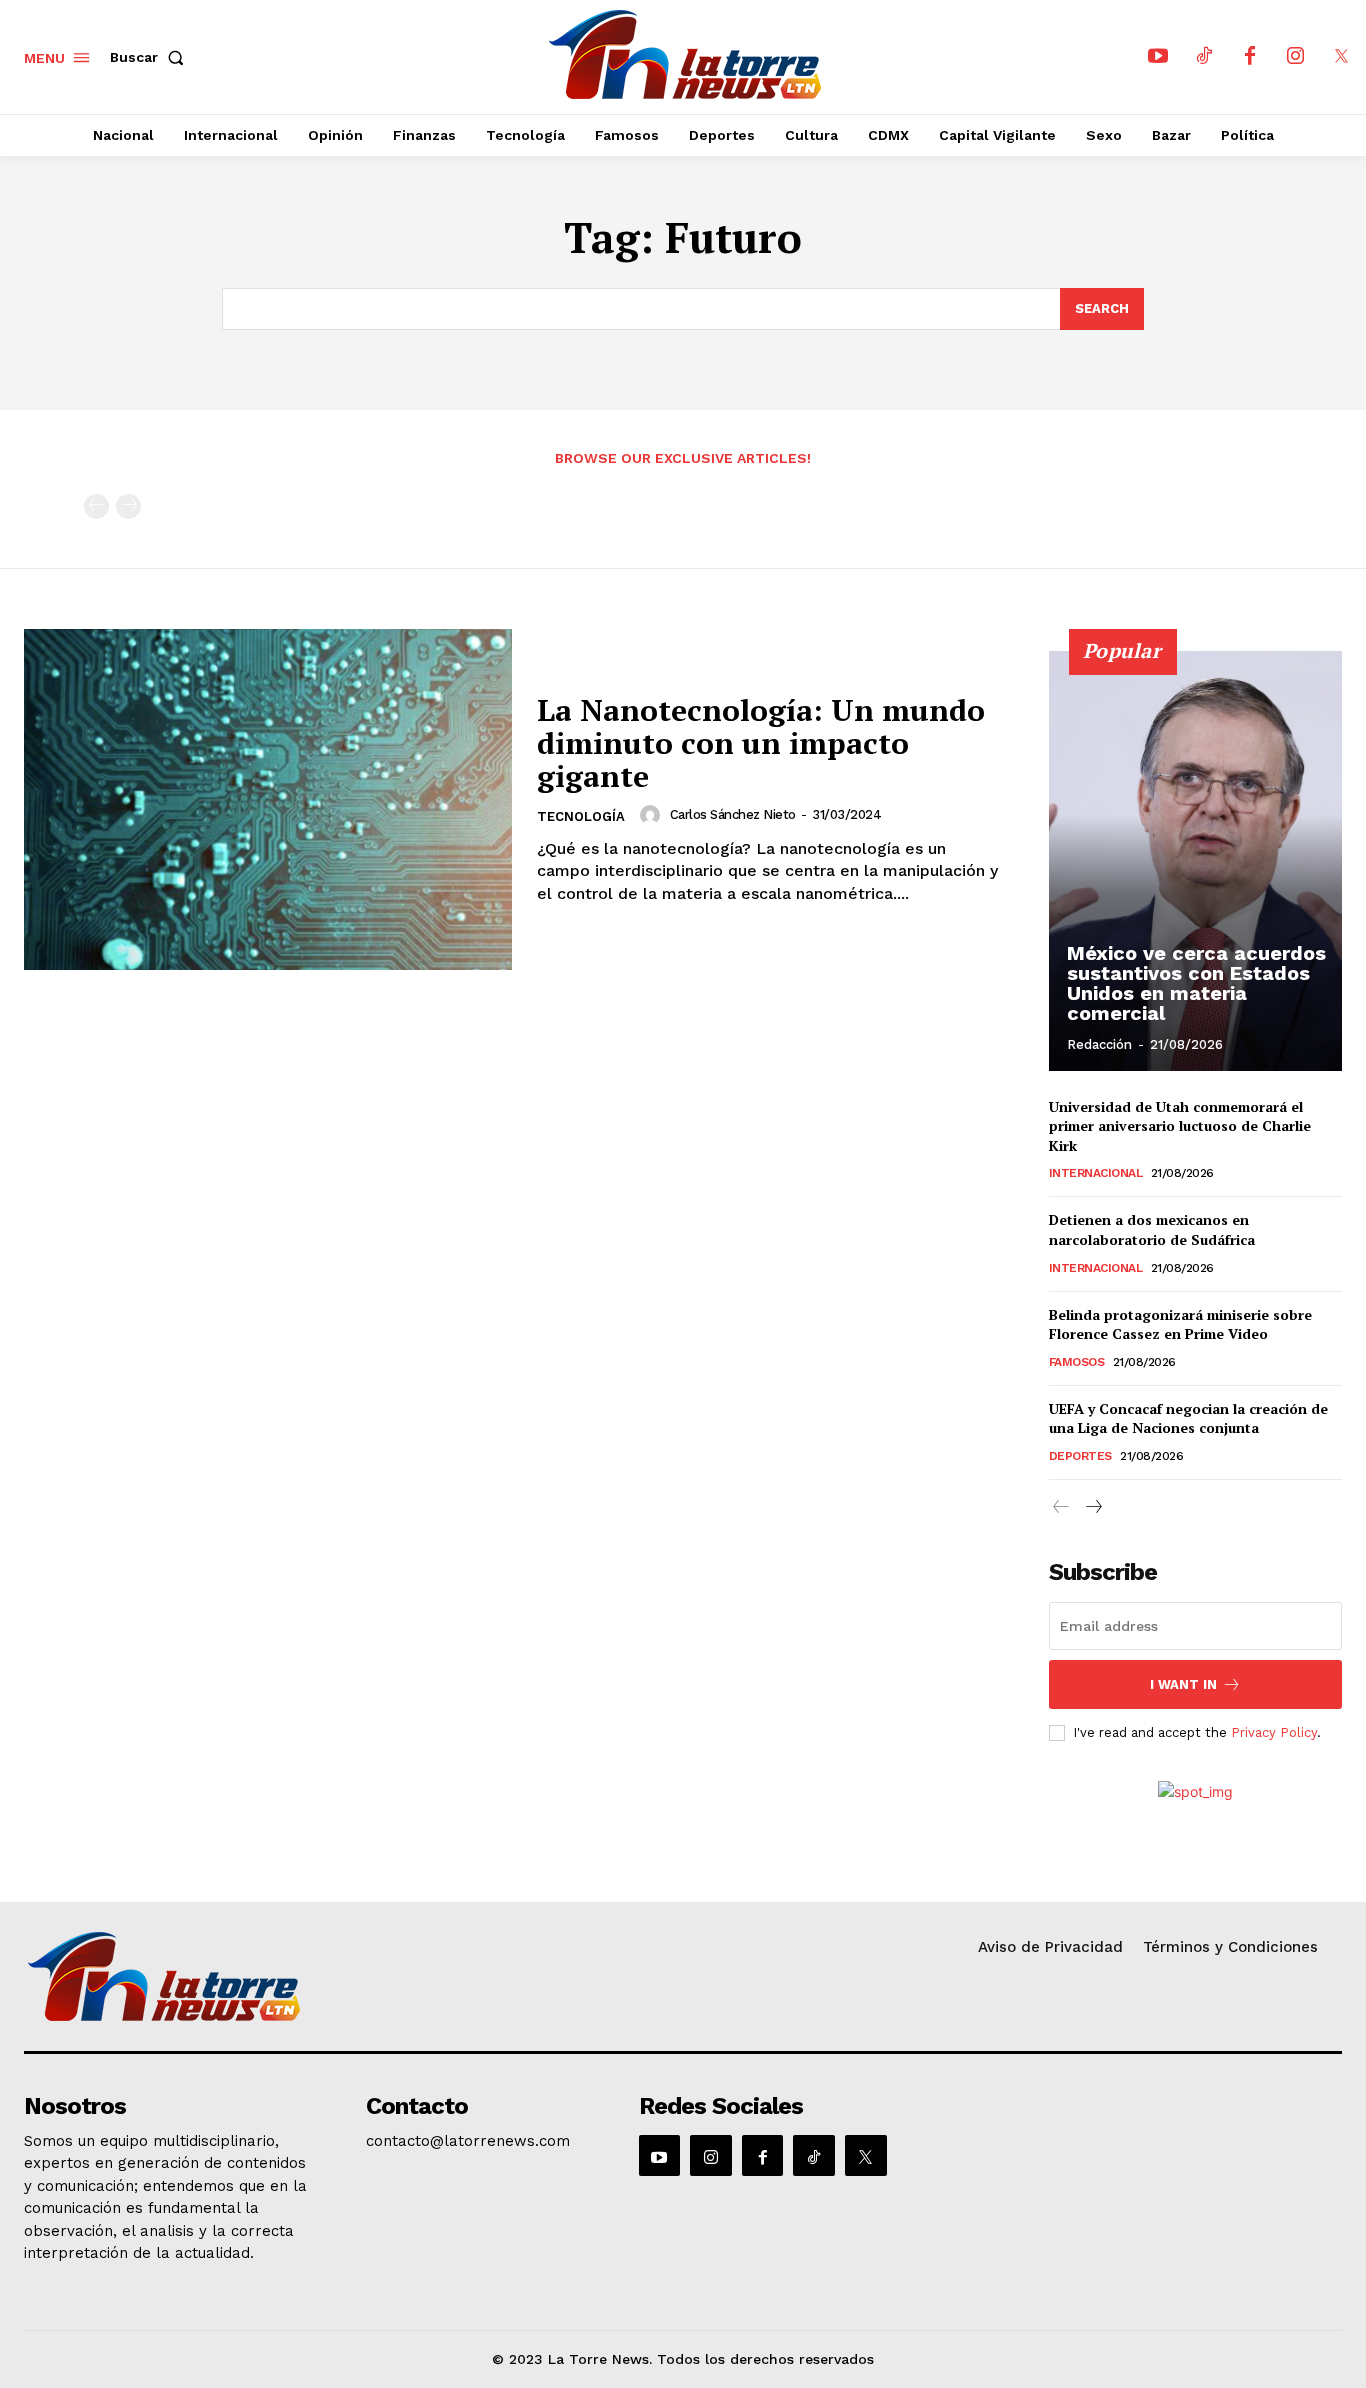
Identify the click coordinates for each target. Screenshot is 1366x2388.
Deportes (1080, 1456)
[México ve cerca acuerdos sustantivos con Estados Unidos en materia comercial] (1196, 861)
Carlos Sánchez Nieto (733, 814)
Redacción (1099, 1044)
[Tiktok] (1204, 57)
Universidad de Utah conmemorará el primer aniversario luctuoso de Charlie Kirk (1180, 1126)
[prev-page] (96, 506)
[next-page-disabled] (128, 506)
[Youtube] (1158, 57)
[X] (1342, 57)
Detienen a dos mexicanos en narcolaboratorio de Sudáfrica (1152, 1229)
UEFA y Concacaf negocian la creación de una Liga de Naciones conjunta (1188, 1418)
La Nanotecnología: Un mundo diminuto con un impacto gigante (761, 743)
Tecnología (581, 816)
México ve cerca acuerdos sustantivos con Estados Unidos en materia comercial (1196, 983)
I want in (1183, 1684)
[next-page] (1093, 1507)
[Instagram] (1296, 57)
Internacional (1096, 1173)
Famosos (1077, 1362)
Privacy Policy (1274, 1732)
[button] (151, 57)
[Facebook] (1250, 57)
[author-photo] (653, 815)
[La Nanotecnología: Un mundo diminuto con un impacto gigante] (268, 800)
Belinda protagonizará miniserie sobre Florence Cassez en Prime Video (1180, 1324)
